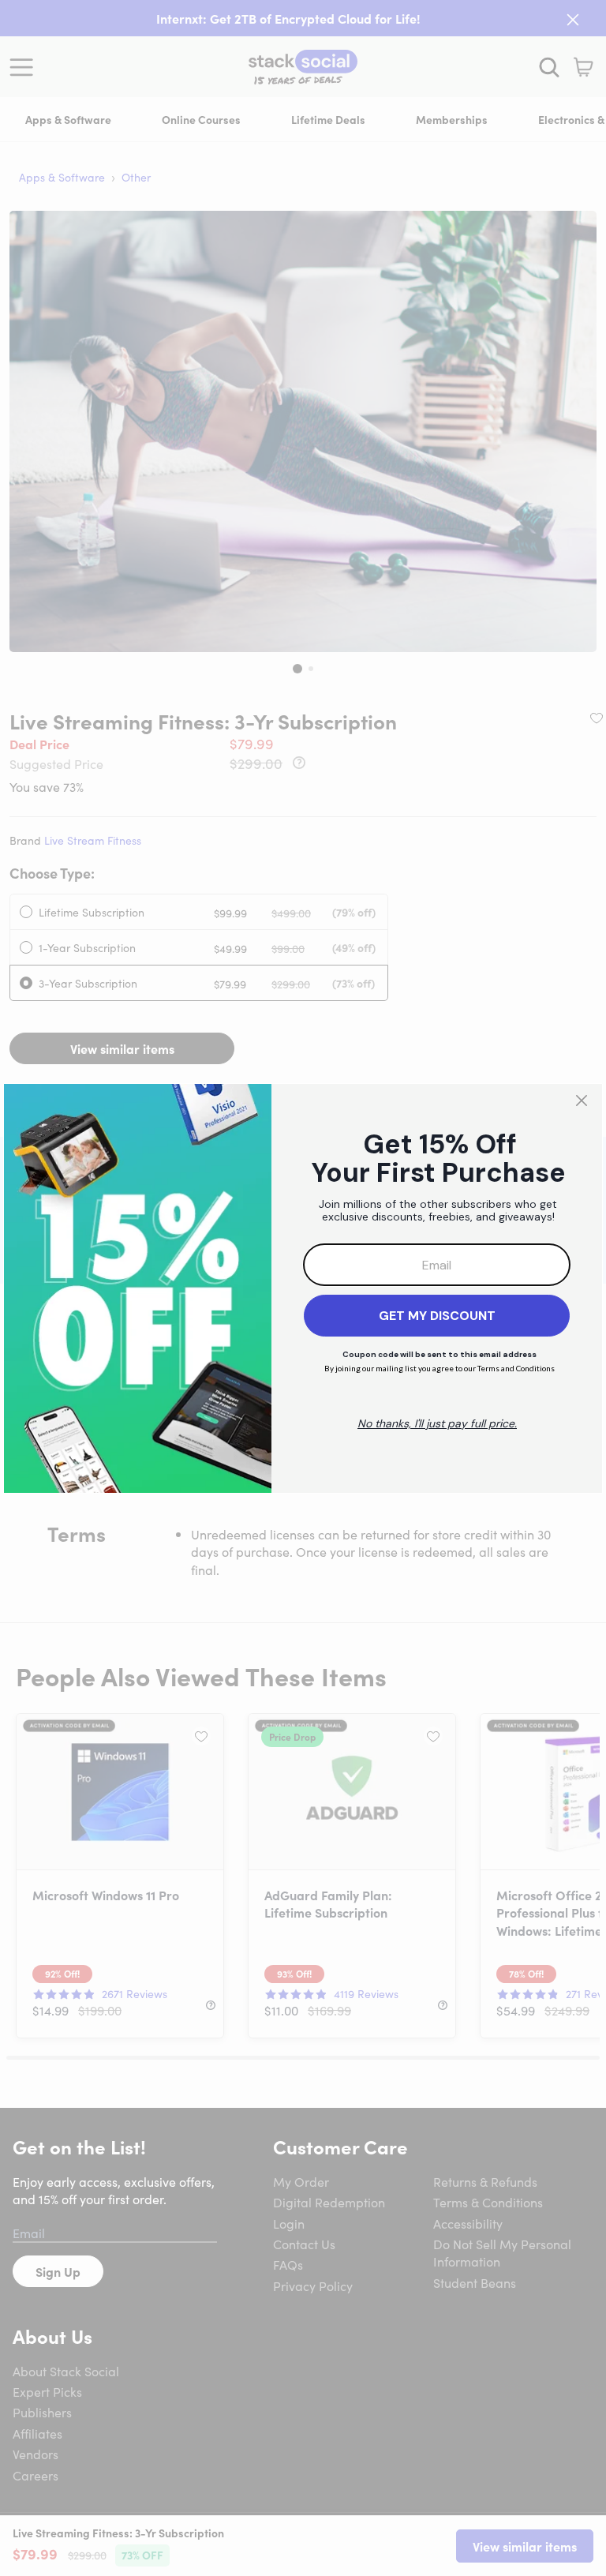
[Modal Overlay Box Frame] (303, 1288)
